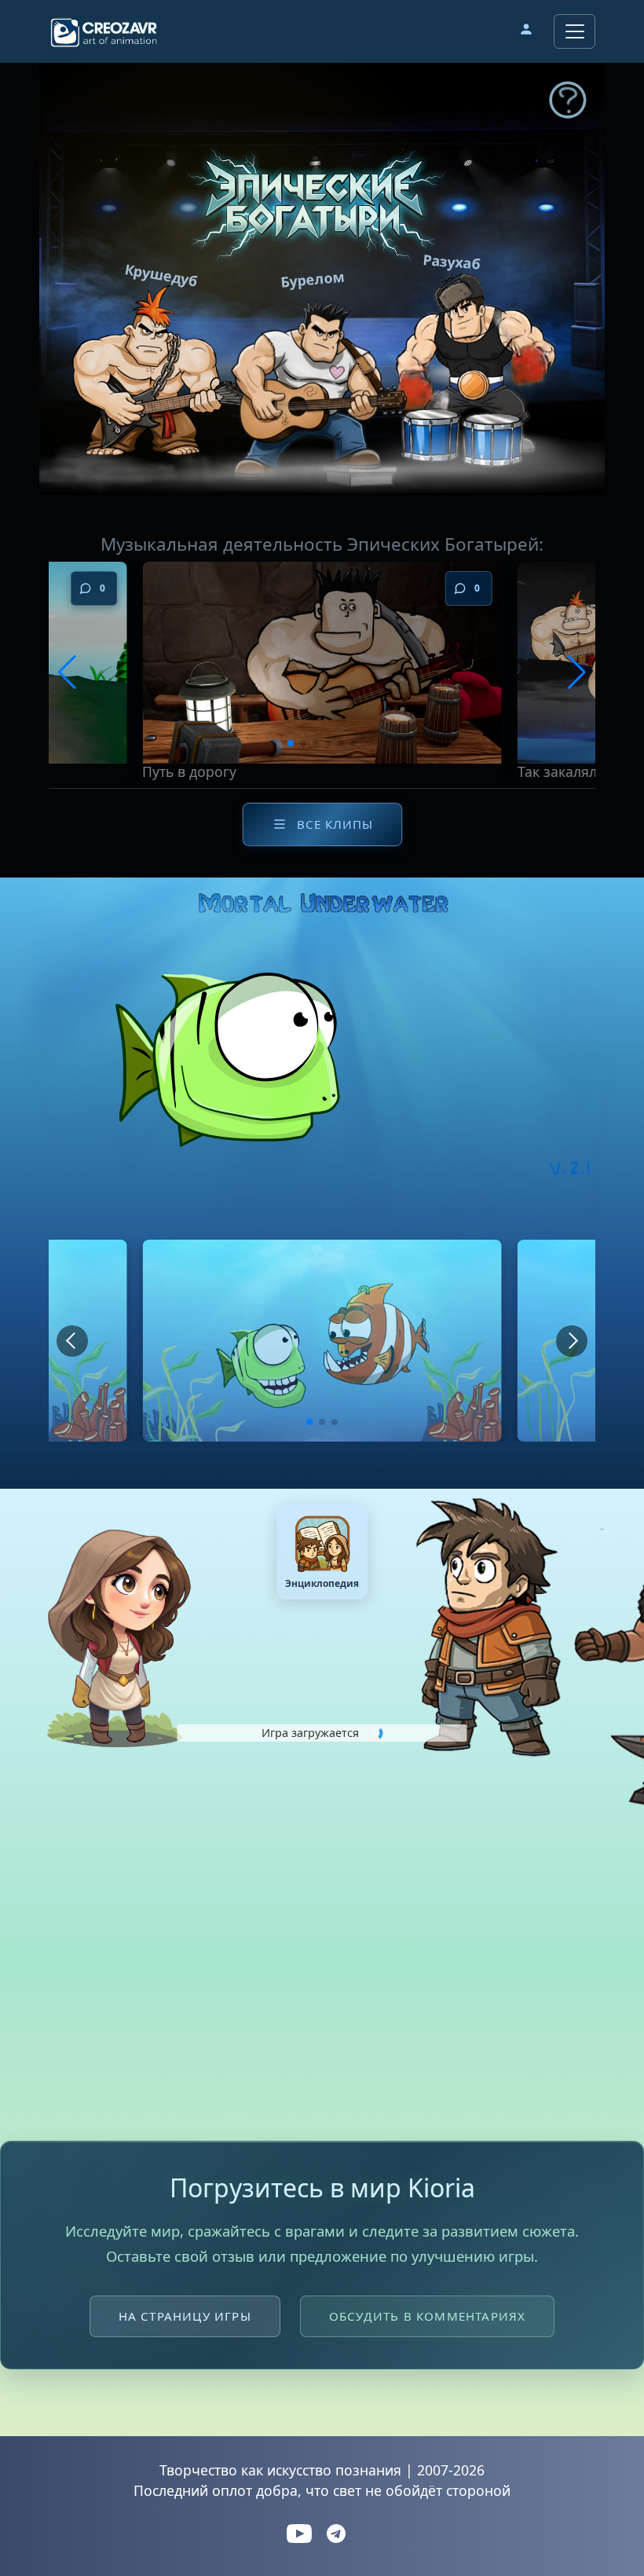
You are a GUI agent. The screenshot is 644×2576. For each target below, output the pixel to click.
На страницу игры (185, 2316)
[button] (526, 31)
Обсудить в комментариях (428, 2316)
